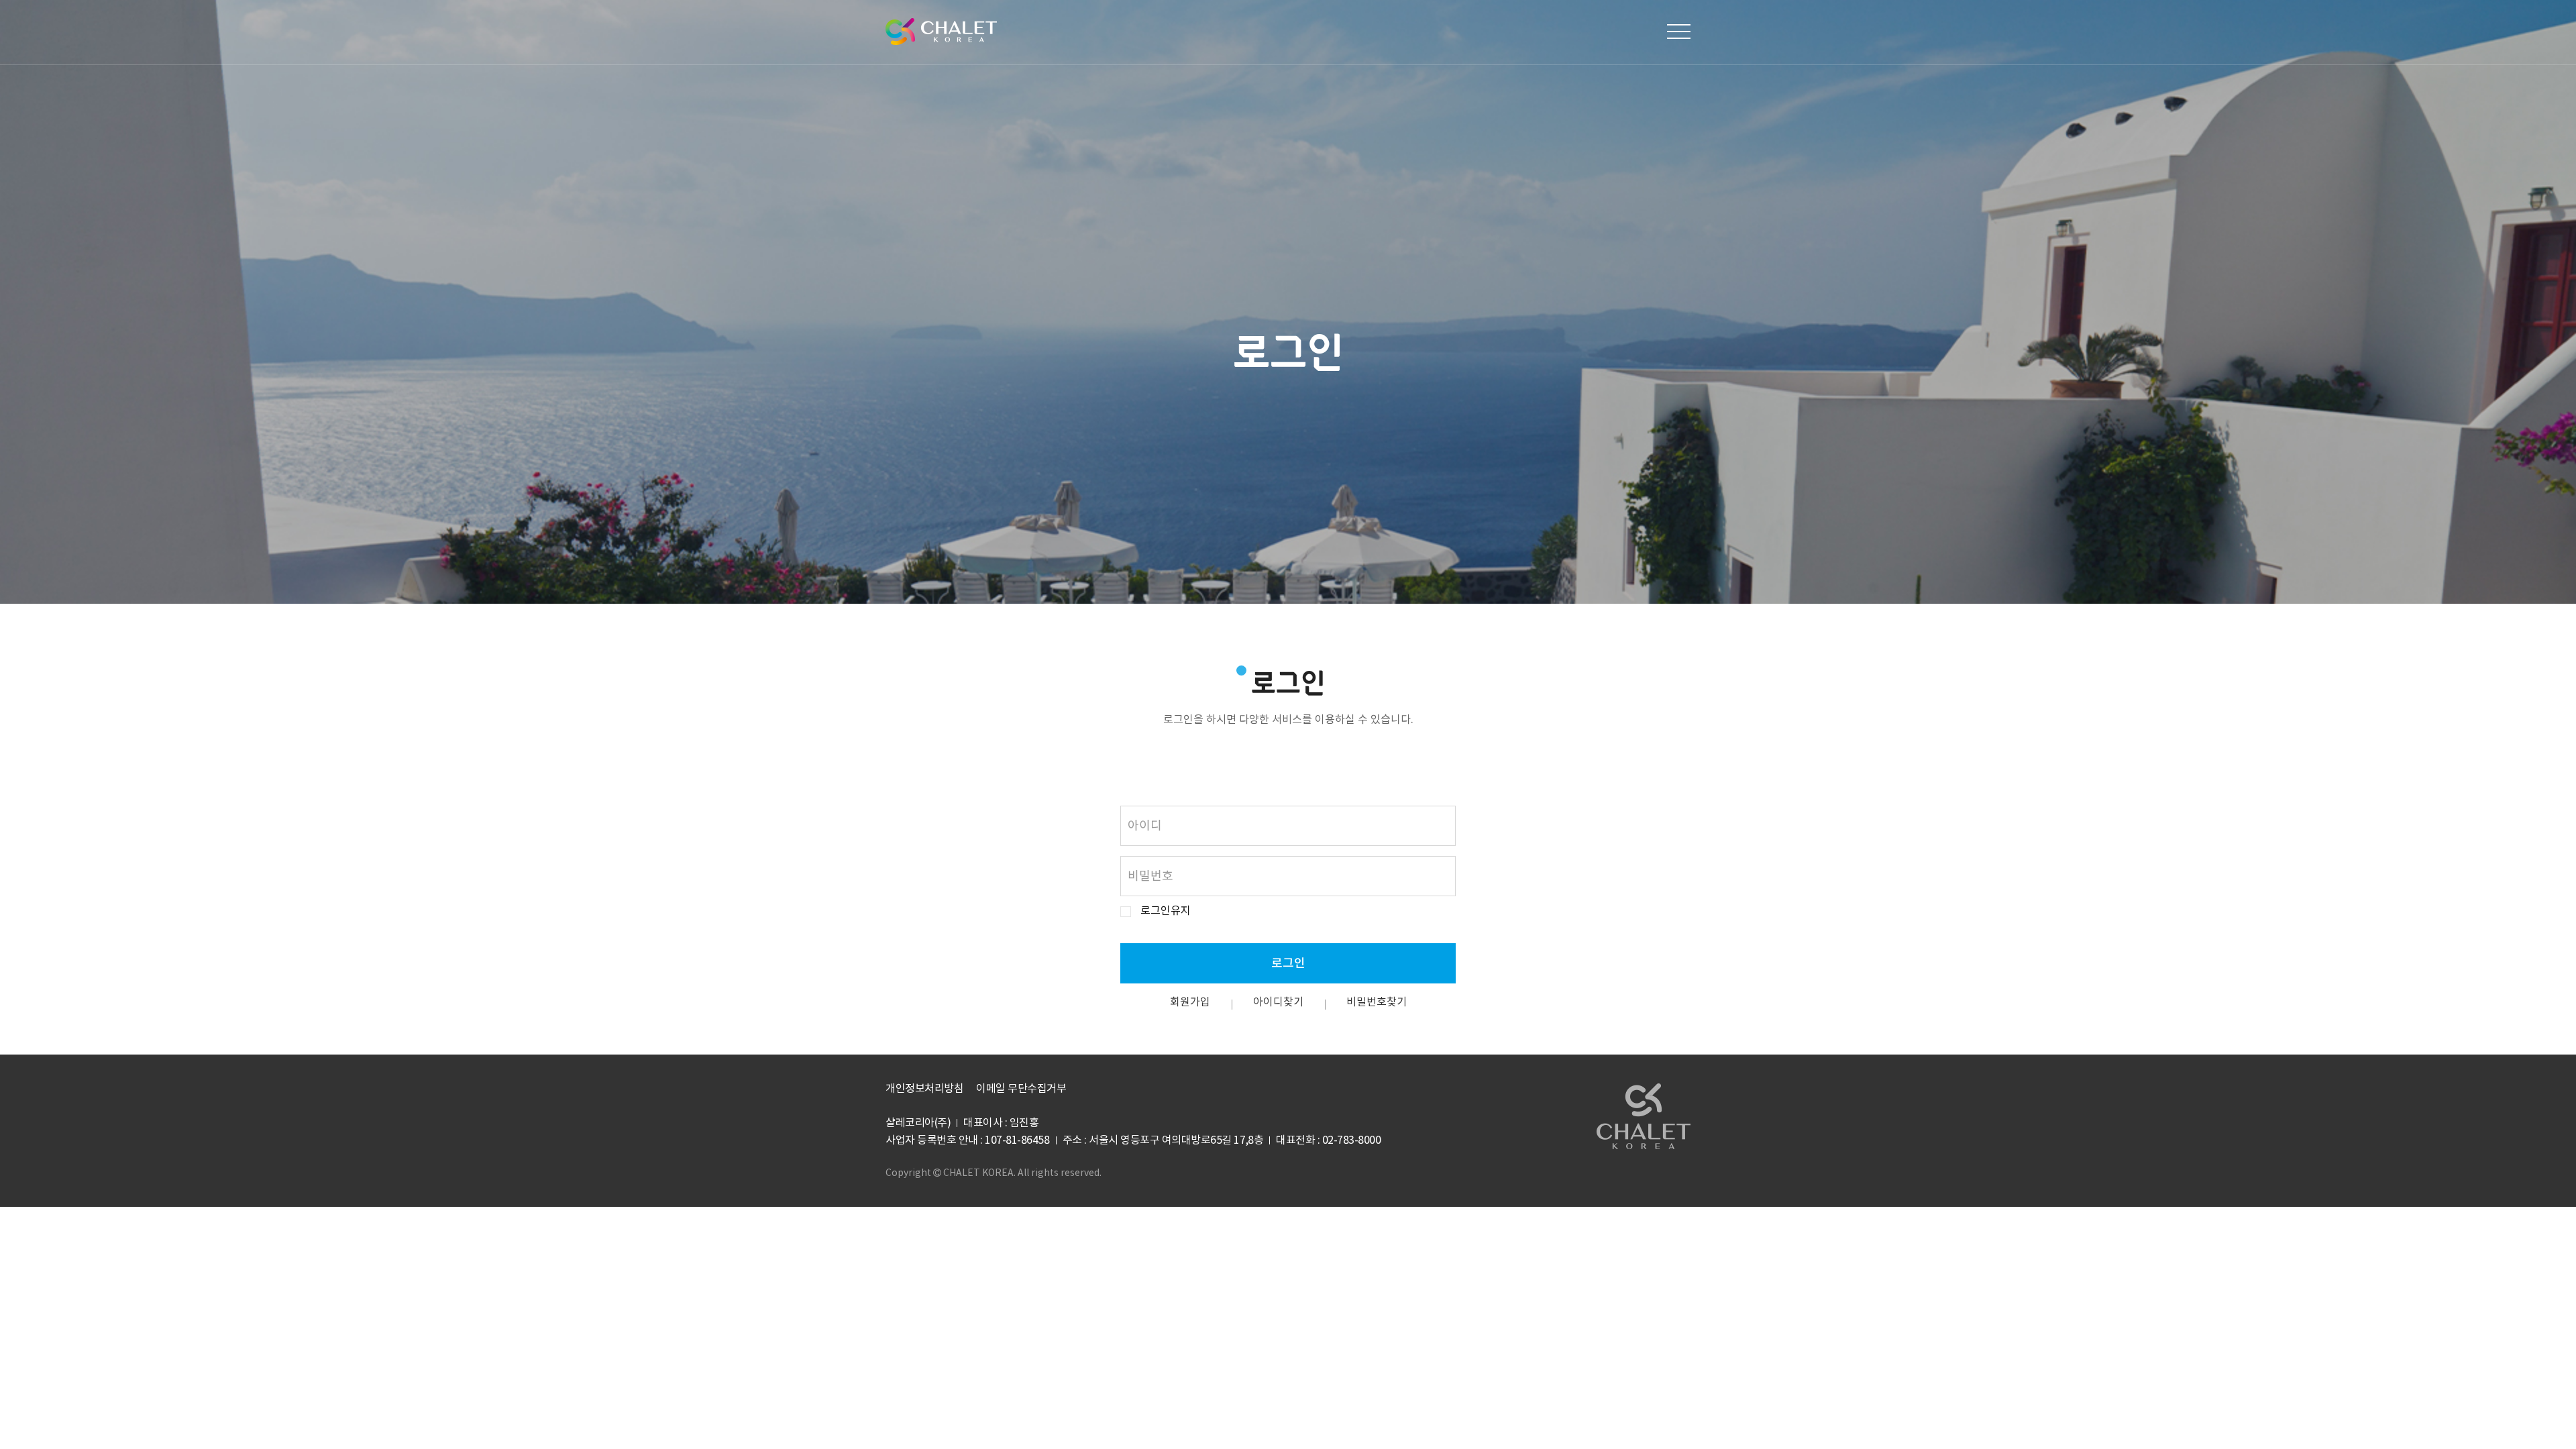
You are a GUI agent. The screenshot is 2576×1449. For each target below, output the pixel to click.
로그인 (1288, 964)
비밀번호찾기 (1377, 1002)
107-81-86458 (1017, 1140)
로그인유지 (1166, 911)
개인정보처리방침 (924, 1089)
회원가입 (1190, 1002)
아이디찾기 (1278, 1002)
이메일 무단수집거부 (1021, 1089)
